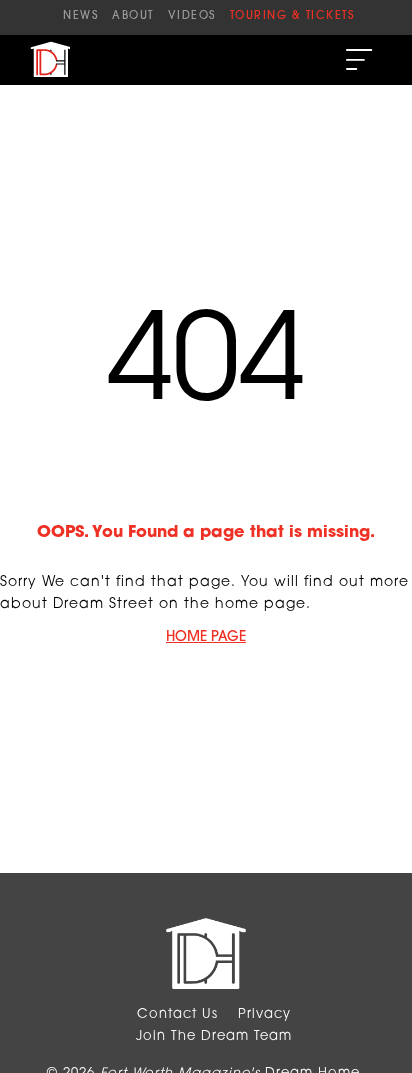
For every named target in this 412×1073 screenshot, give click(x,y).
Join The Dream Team (214, 1036)
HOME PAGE (206, 637)
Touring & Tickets (292, 16)
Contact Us (177, 1014)
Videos (192, 16)
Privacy (264, 1014)
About (133, 16)
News (80, 16)
